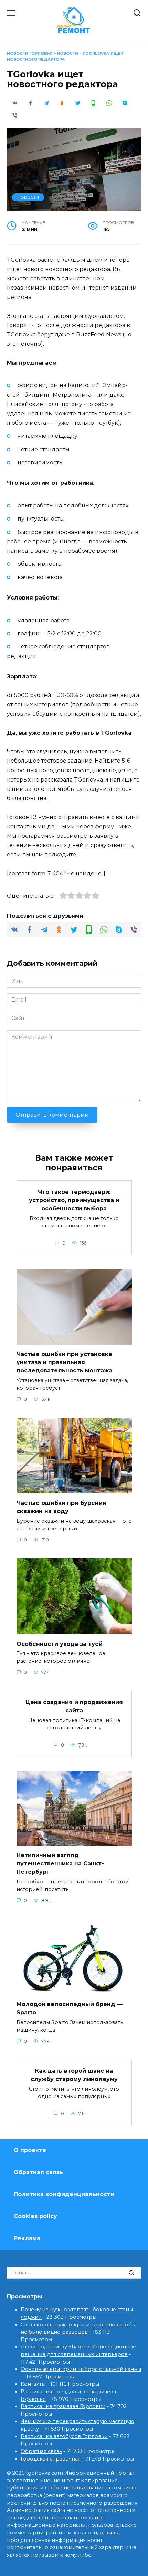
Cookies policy (35, 2216)
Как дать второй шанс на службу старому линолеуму (74, 2075)
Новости (67, 53)
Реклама (27, 2238)
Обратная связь (38, 2172)
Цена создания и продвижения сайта (74, 1706)
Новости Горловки (30, 53)
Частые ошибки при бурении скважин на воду (61, 1507)
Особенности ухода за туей (60, 1644)
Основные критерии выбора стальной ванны (81, 2369)
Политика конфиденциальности (64, 2194)
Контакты (33, 2384)
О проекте (30, 2150)
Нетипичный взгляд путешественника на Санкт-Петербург (60, 1864)
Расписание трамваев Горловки (63, 2406)
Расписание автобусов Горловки (64, 2436)
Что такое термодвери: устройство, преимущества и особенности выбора (74, 1200)
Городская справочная (51, 2459)
